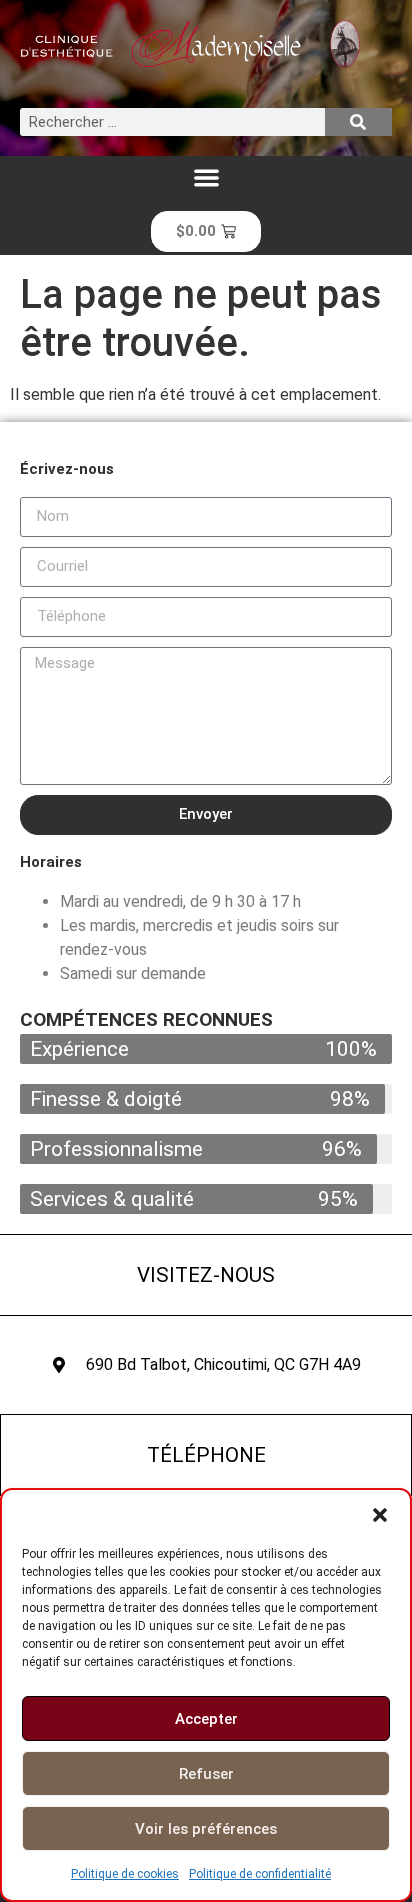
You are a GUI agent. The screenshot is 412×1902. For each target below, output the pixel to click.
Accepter (206, 1719)
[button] (380, 1515)
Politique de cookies (125, 1874)
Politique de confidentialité (260, 1874)
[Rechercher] (358, 122)
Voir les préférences (206, 1829)
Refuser (206, 1774)
